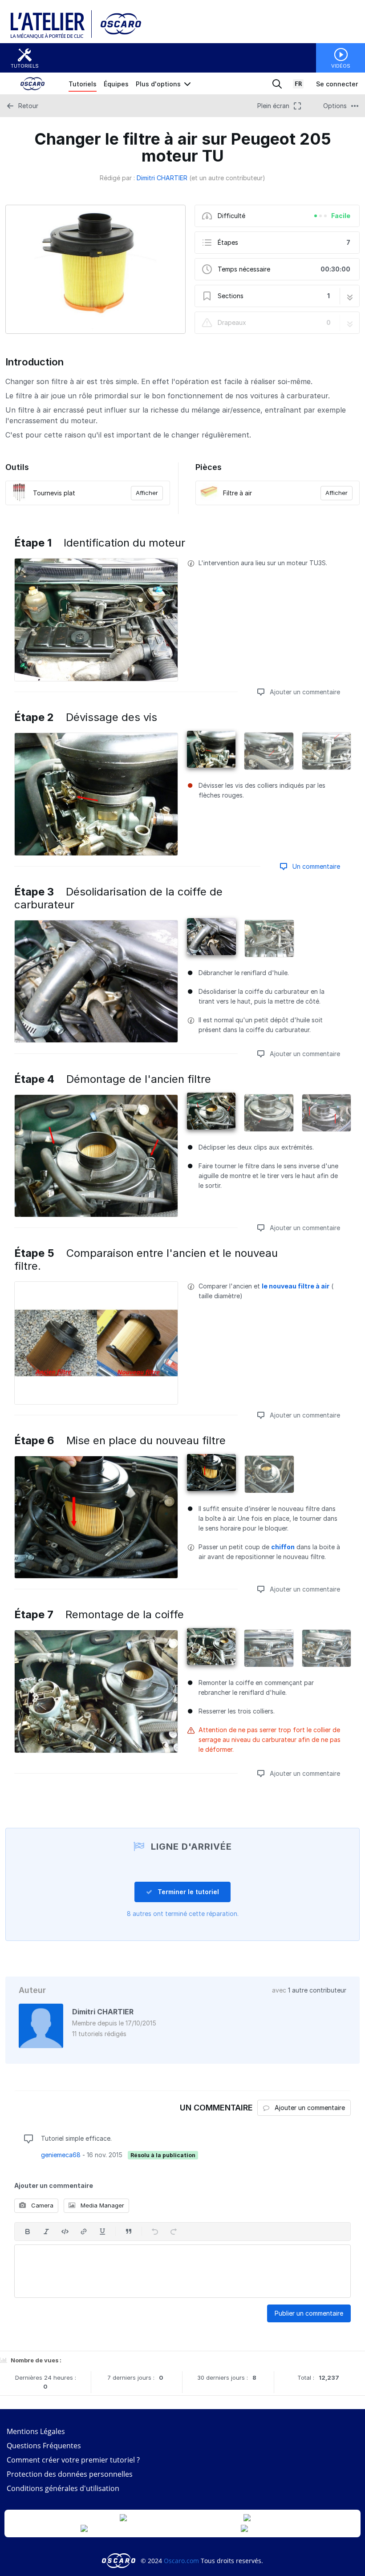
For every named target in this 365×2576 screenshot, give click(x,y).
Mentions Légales (36, 2431)
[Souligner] (102, 2232)
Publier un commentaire (309, 2313)
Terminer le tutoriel (187, 1892)
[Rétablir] (174, 2232)
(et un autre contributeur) (227, 178)
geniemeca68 (61, 2155)
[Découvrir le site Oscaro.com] (120, 2561)
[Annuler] (155, 2232)
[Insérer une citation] (129, 2232)
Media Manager (101, 2205)
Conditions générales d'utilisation (63, 2488)
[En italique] (46, 2232)
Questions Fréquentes (44, 2446)
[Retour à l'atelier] (51, 37)
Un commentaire (315, 866)
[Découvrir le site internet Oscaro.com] (118, 37)
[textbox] (182, 2271)
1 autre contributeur (317, 1990)
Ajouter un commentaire (304, 692)
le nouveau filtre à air (296, 1286)
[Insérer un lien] (84, 2232)
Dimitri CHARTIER (162, 178)
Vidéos (341, 66)
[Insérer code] (65, 2232)
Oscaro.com (181, 2561)
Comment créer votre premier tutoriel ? (73, 2460)
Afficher (147, 493)
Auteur (32, 1990)
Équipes (116, 84)
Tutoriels (25, 66)
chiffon (283, 1547)
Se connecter (337, 84)
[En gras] (28, 2232)
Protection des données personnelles (70, 2474)
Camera (41, 2205)
